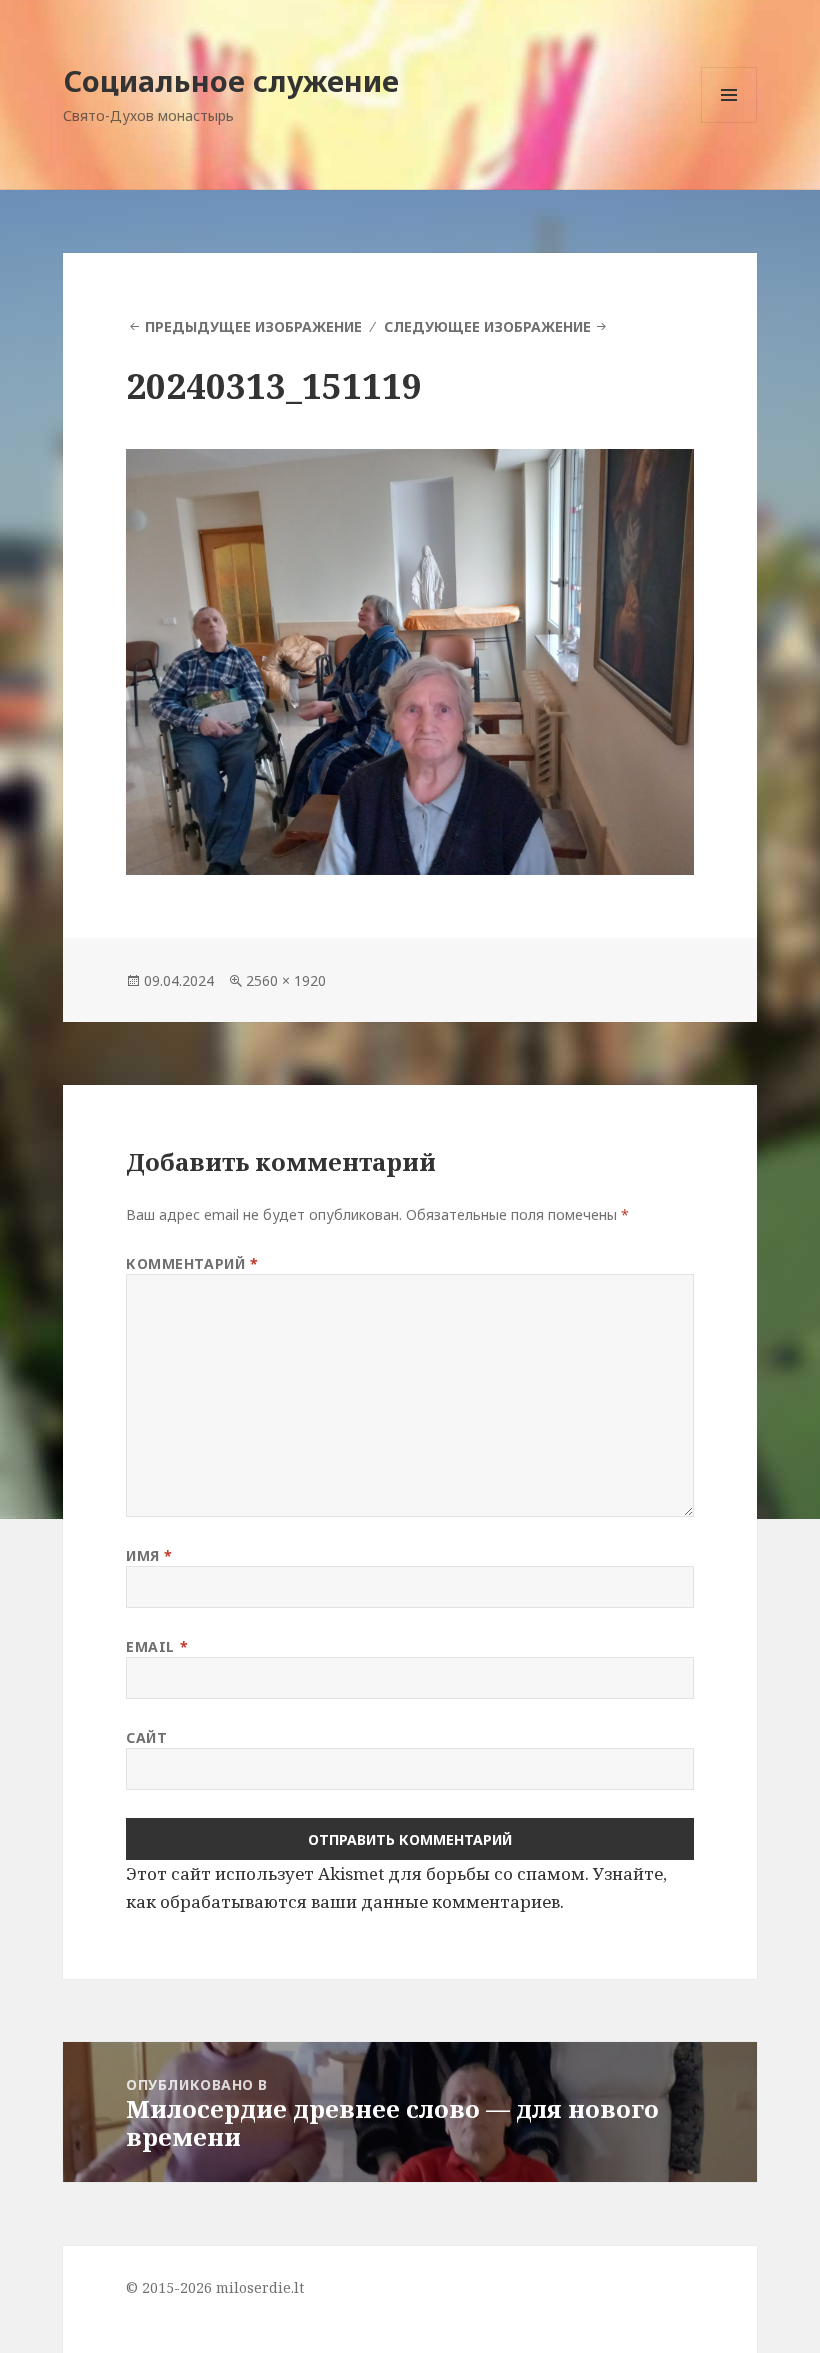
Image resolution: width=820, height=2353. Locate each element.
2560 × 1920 (286, 980)
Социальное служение (231, 80)
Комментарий (192, 1263)
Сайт (146, 1737)
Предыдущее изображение (253, 326)
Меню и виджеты (729, 122)
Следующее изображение (487, 326)
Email (157, 1646)
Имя (149, 1555)
